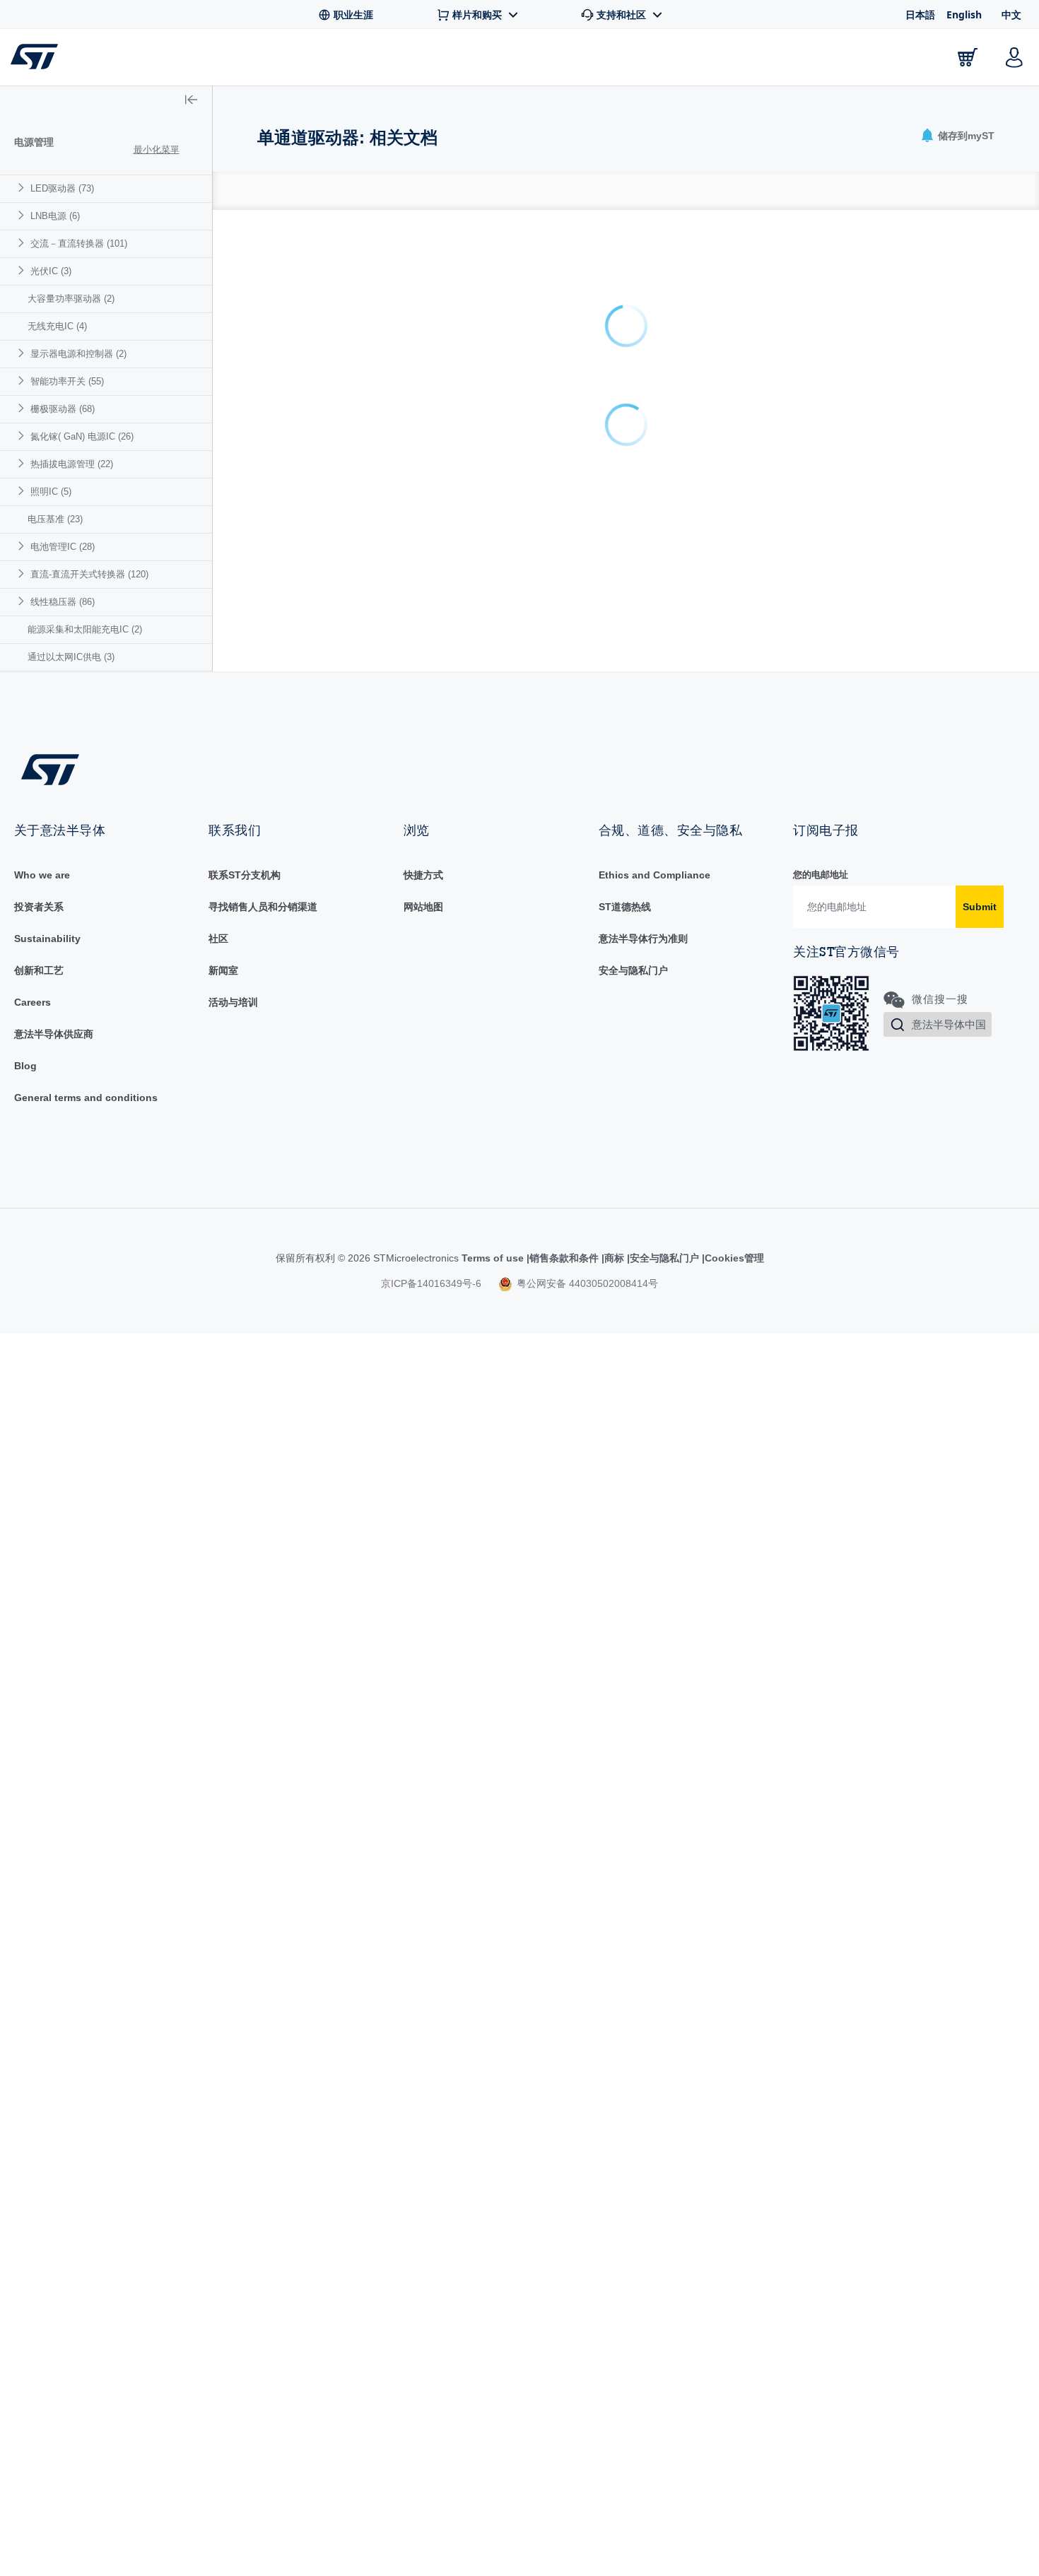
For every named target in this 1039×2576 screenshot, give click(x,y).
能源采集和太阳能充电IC (85, 629)
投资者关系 (39, 907)
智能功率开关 (67, 381)
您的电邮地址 (821, 875)
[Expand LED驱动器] (23, 188)
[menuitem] (106, 188)
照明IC (51, 492)
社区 (218, 939)
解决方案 (437, 60)
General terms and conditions (86, 1098)
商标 (614, 1258)
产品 (189, 60)
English (964, 14)
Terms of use (494, 1258)
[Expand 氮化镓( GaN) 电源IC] (23, 436)
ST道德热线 (625, 907)
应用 (358, 60)
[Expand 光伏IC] (23, 270)
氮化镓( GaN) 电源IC (82, 436)
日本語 (920, 14)
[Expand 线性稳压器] (23, 601)
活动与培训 (233, 1002)
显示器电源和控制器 (78, 354)
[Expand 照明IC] (23, 491)
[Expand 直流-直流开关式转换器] (23, 574)
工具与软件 (274, 60)
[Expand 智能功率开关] (23, 381)
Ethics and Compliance (654, 875)
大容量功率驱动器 (71, 299)
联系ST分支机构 (245, 875)
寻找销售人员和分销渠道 (263, 907)
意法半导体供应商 (54, 1034)
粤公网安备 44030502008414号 (586, 1283)
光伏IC (51, 271)
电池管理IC (63, 547)
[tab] (265, 191)
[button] (99, 57)
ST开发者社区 (540, 61)
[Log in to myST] (1014, 57)
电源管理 (34, 142)
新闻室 (223, 970)
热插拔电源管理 (72, 464)
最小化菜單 (157, 149)
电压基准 (55, 519)
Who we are (42, 875)
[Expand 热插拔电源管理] (23, 463)
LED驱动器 (62, 188)
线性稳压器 (63, 602)
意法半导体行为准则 (643, 939)
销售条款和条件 (564, 1258)
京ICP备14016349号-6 (431, 1283)
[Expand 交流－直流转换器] (23, 243)
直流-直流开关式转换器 (89, 574)
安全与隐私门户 (633, 970)
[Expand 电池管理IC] (23, 546)
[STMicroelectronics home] (37, 57)
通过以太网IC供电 (71, 657)
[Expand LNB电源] (23, 215)
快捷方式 (423, 875)
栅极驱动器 (63, 409)
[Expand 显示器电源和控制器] (23, 353)
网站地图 (423, 907)
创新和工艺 (39, 970)
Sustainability (47, 939)
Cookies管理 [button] (734, 1258)
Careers (33, 1002)
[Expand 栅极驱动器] (23, 408)
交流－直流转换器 (79, 243)
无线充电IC (57, 326)
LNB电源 (55, 216)
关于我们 (888, 60)
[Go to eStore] (968, 57)
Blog (25, 1066)
